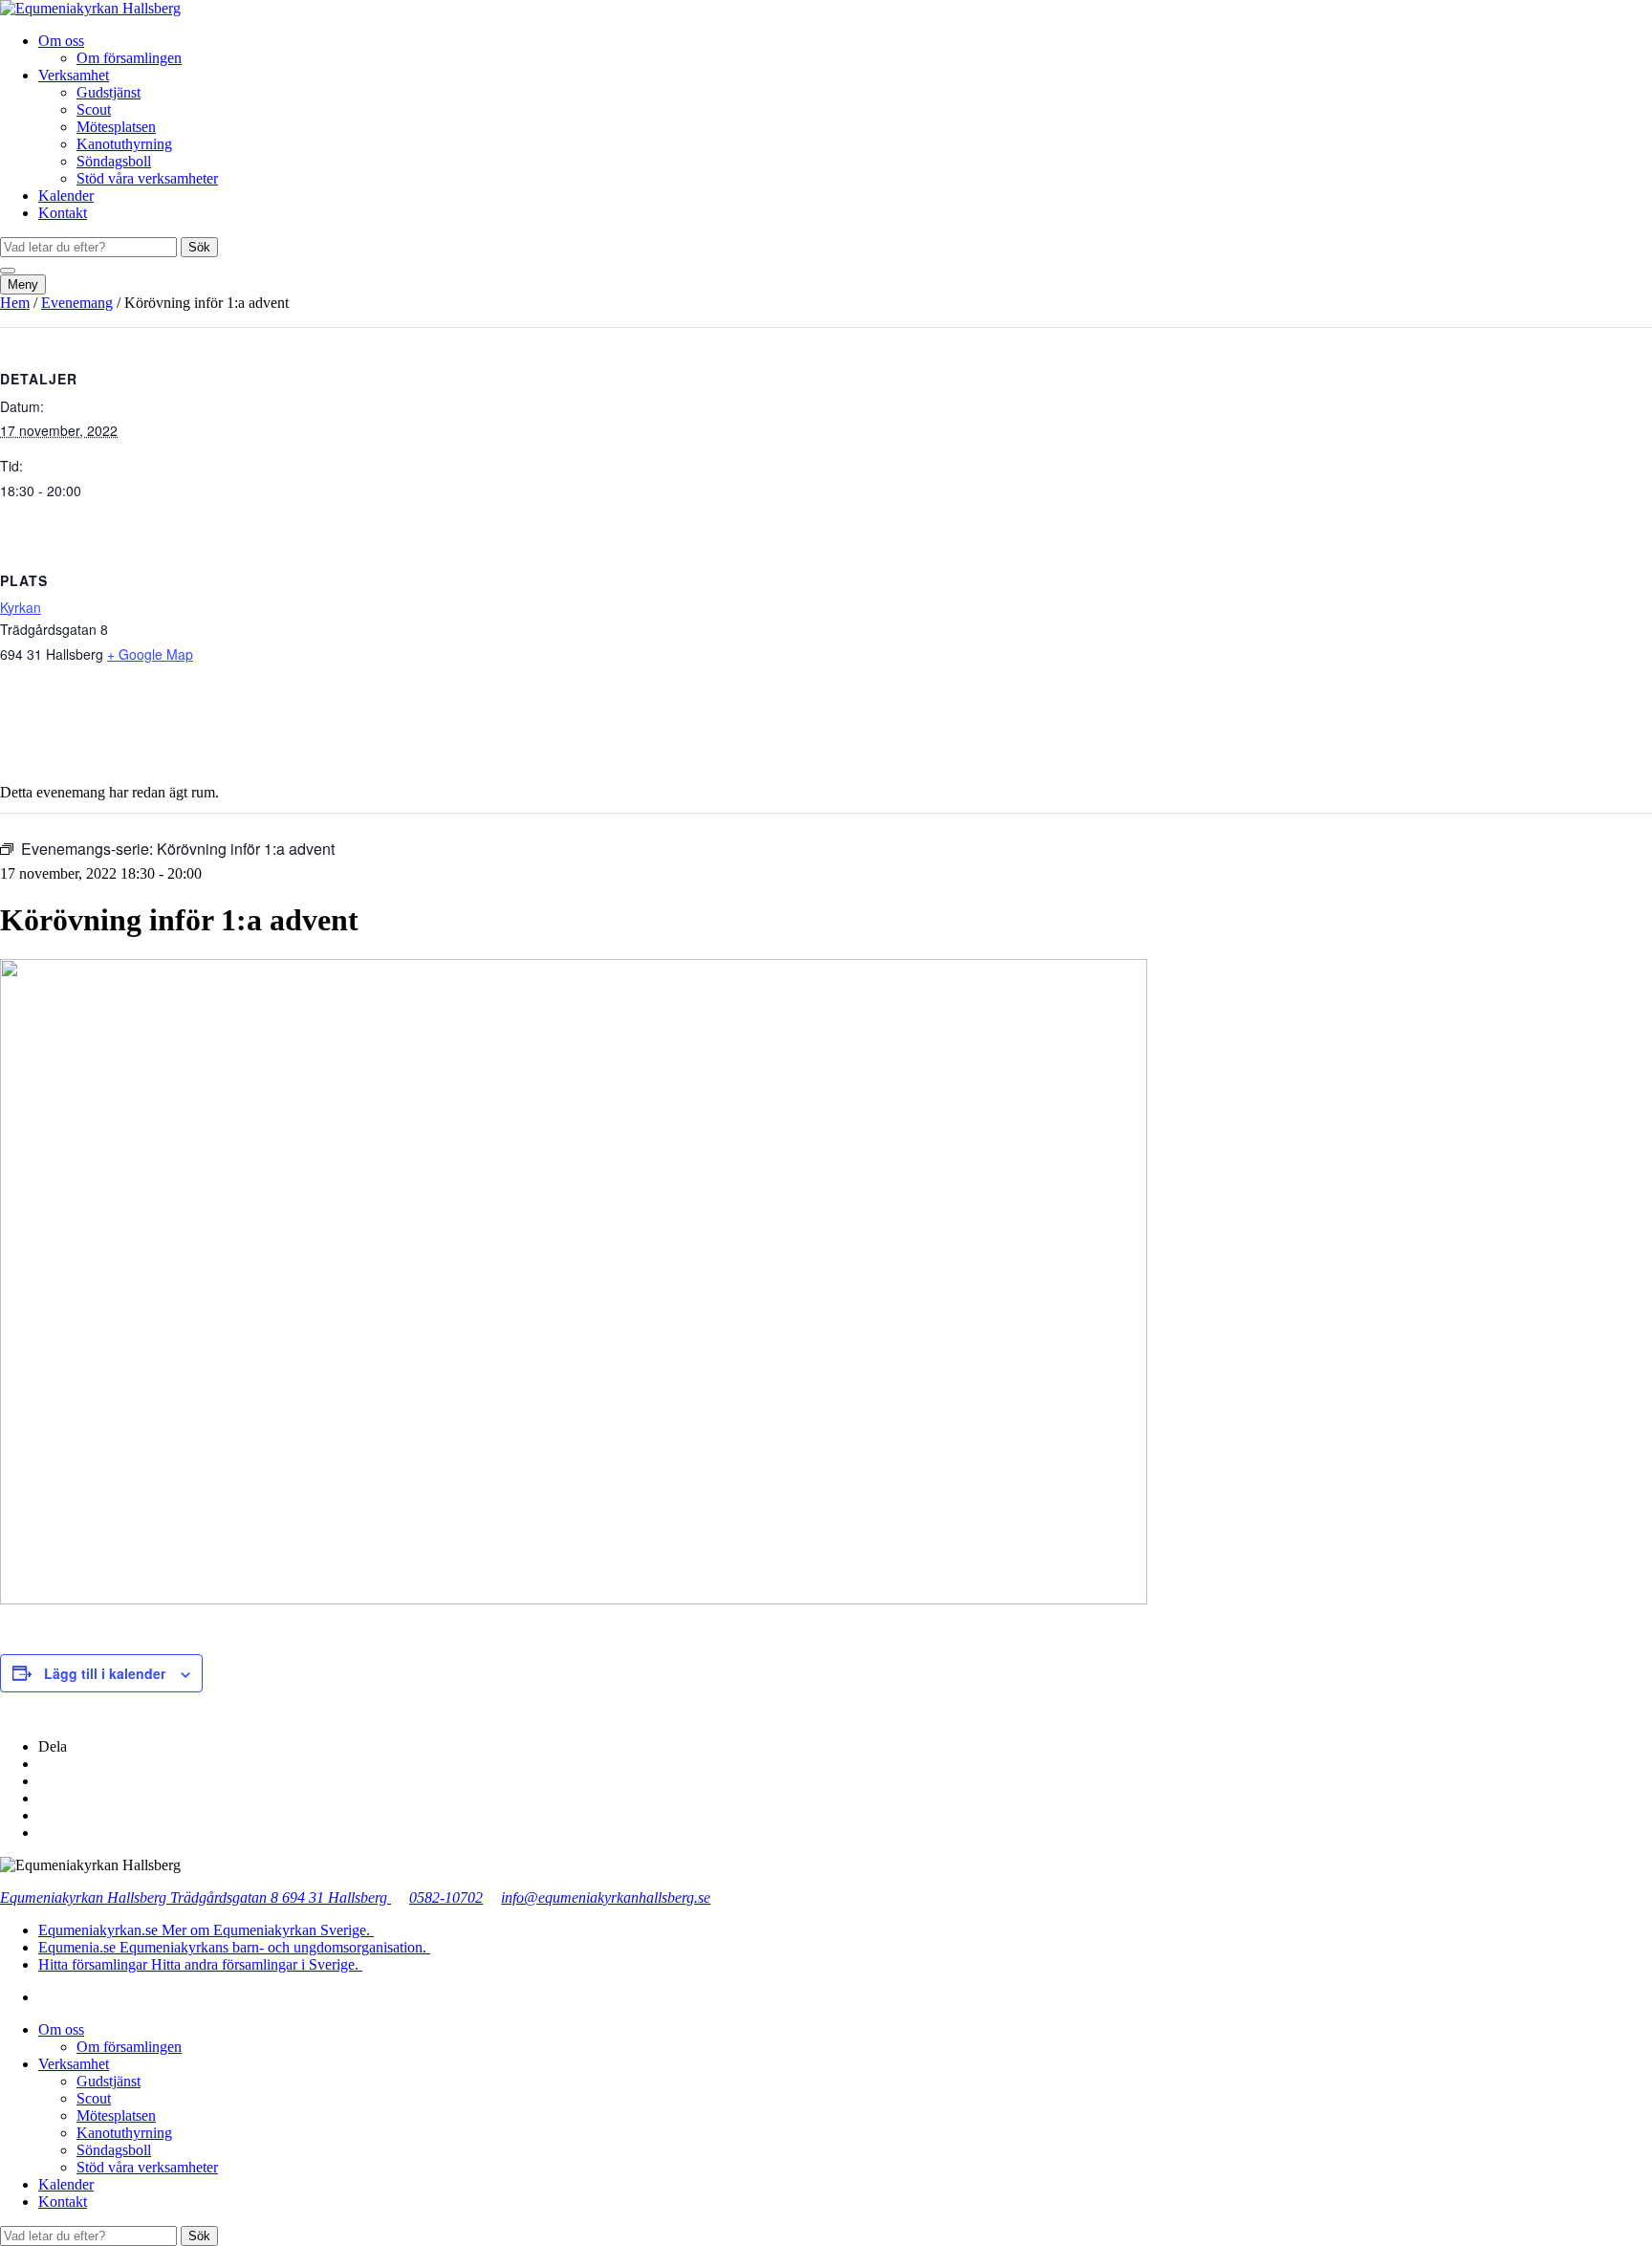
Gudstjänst (109, 92)
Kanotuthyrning (124, 144)
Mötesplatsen (116, 127)
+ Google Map (150, 654)
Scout (94, 109)
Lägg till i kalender (105, 1673)
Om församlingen (129, 58)
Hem (15, 303)
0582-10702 (446, 1897)
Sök (199, 247)
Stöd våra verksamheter (147, 178)
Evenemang (77, 303)
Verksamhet (74, 75)
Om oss (61, 41)
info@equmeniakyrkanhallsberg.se (606, 1897)
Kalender (66, 196)
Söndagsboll (114, 161)
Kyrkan (21, 607)
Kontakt (63, 213)
